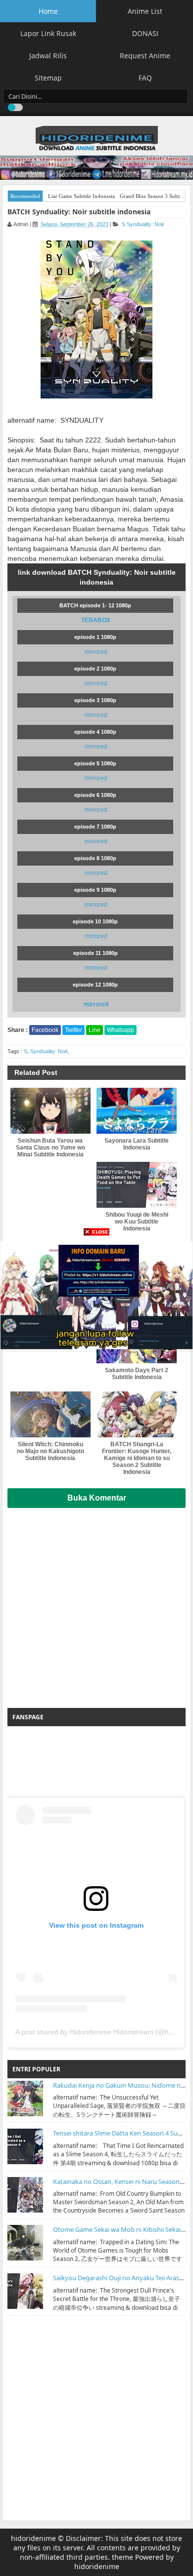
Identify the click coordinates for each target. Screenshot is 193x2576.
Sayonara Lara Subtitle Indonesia (137, 1144)
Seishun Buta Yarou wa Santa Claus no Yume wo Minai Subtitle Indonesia (50, 1148)
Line (95, 1030)
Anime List (145, 11)
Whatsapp (121, 1030)
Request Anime (145, 56)
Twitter (73, 1030)
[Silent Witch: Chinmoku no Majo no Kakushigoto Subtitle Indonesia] (50, 1414)
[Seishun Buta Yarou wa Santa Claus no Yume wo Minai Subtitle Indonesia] (50, 1111)
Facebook (45, 1030)
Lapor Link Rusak (48, 33)
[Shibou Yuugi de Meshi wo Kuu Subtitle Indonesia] (137, 1185)
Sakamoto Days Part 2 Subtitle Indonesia (137, 1374)
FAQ (145, 78)
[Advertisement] (96, 1604)
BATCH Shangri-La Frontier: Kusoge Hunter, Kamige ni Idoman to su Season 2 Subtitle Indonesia (137, 1458)
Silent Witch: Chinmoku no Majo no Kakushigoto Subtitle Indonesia (50, 1451)
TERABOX (96, 620)
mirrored (96, 652)
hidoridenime (33, 2538)
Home (48, 11)
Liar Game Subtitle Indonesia (81, 196)
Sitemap (48, 78)
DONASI (145, 33)
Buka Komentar (97, 1498)
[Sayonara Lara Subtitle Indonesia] (137, 1111)
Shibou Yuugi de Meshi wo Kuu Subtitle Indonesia (137, 1222)
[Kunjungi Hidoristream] (96, 1294)
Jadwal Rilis (48, 56)
